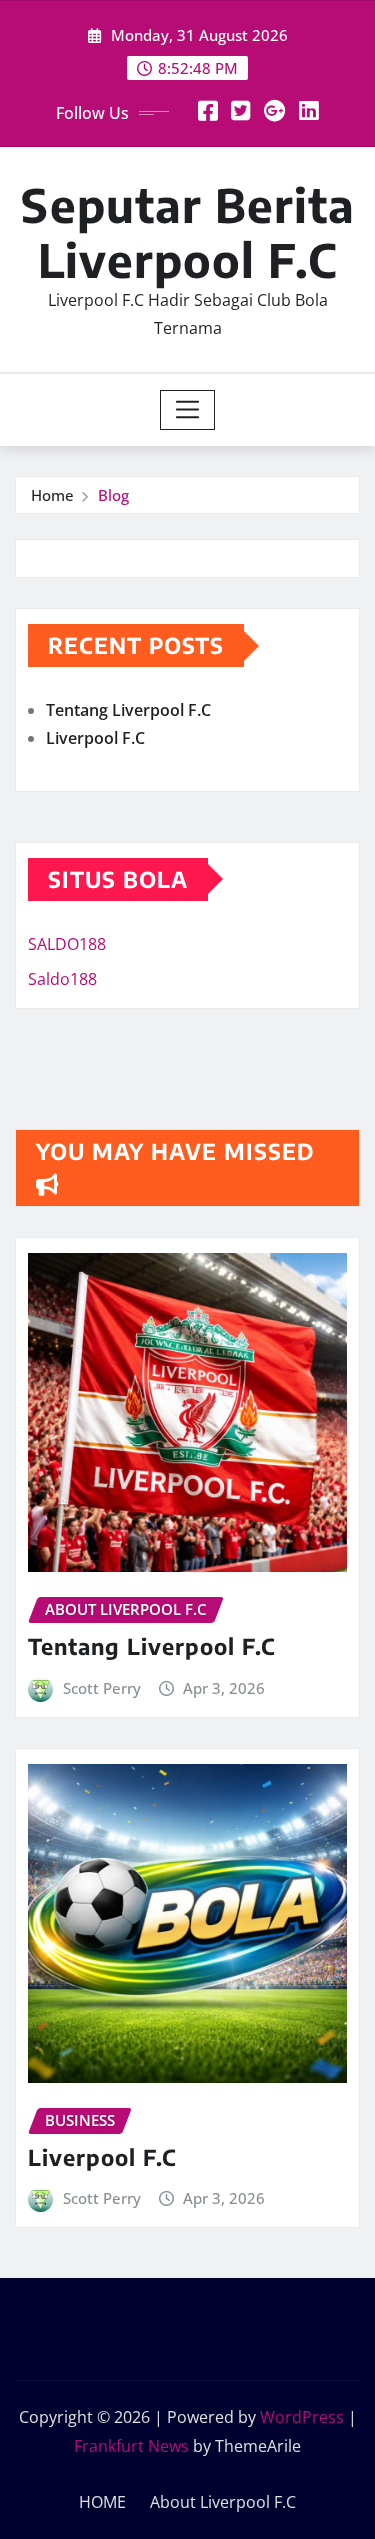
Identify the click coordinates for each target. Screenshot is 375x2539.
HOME (102, 2502)
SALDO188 (67, 944)
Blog (113, 495)
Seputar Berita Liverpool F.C (188, 232)
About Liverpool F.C (223, 2502)
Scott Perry (102, 1688)
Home (52, 495)
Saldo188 (62, 979)
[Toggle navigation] (187, 410)
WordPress (302, 2417)
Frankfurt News (131, 2446)
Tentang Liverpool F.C (128, 710)
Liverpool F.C (95, 738)
